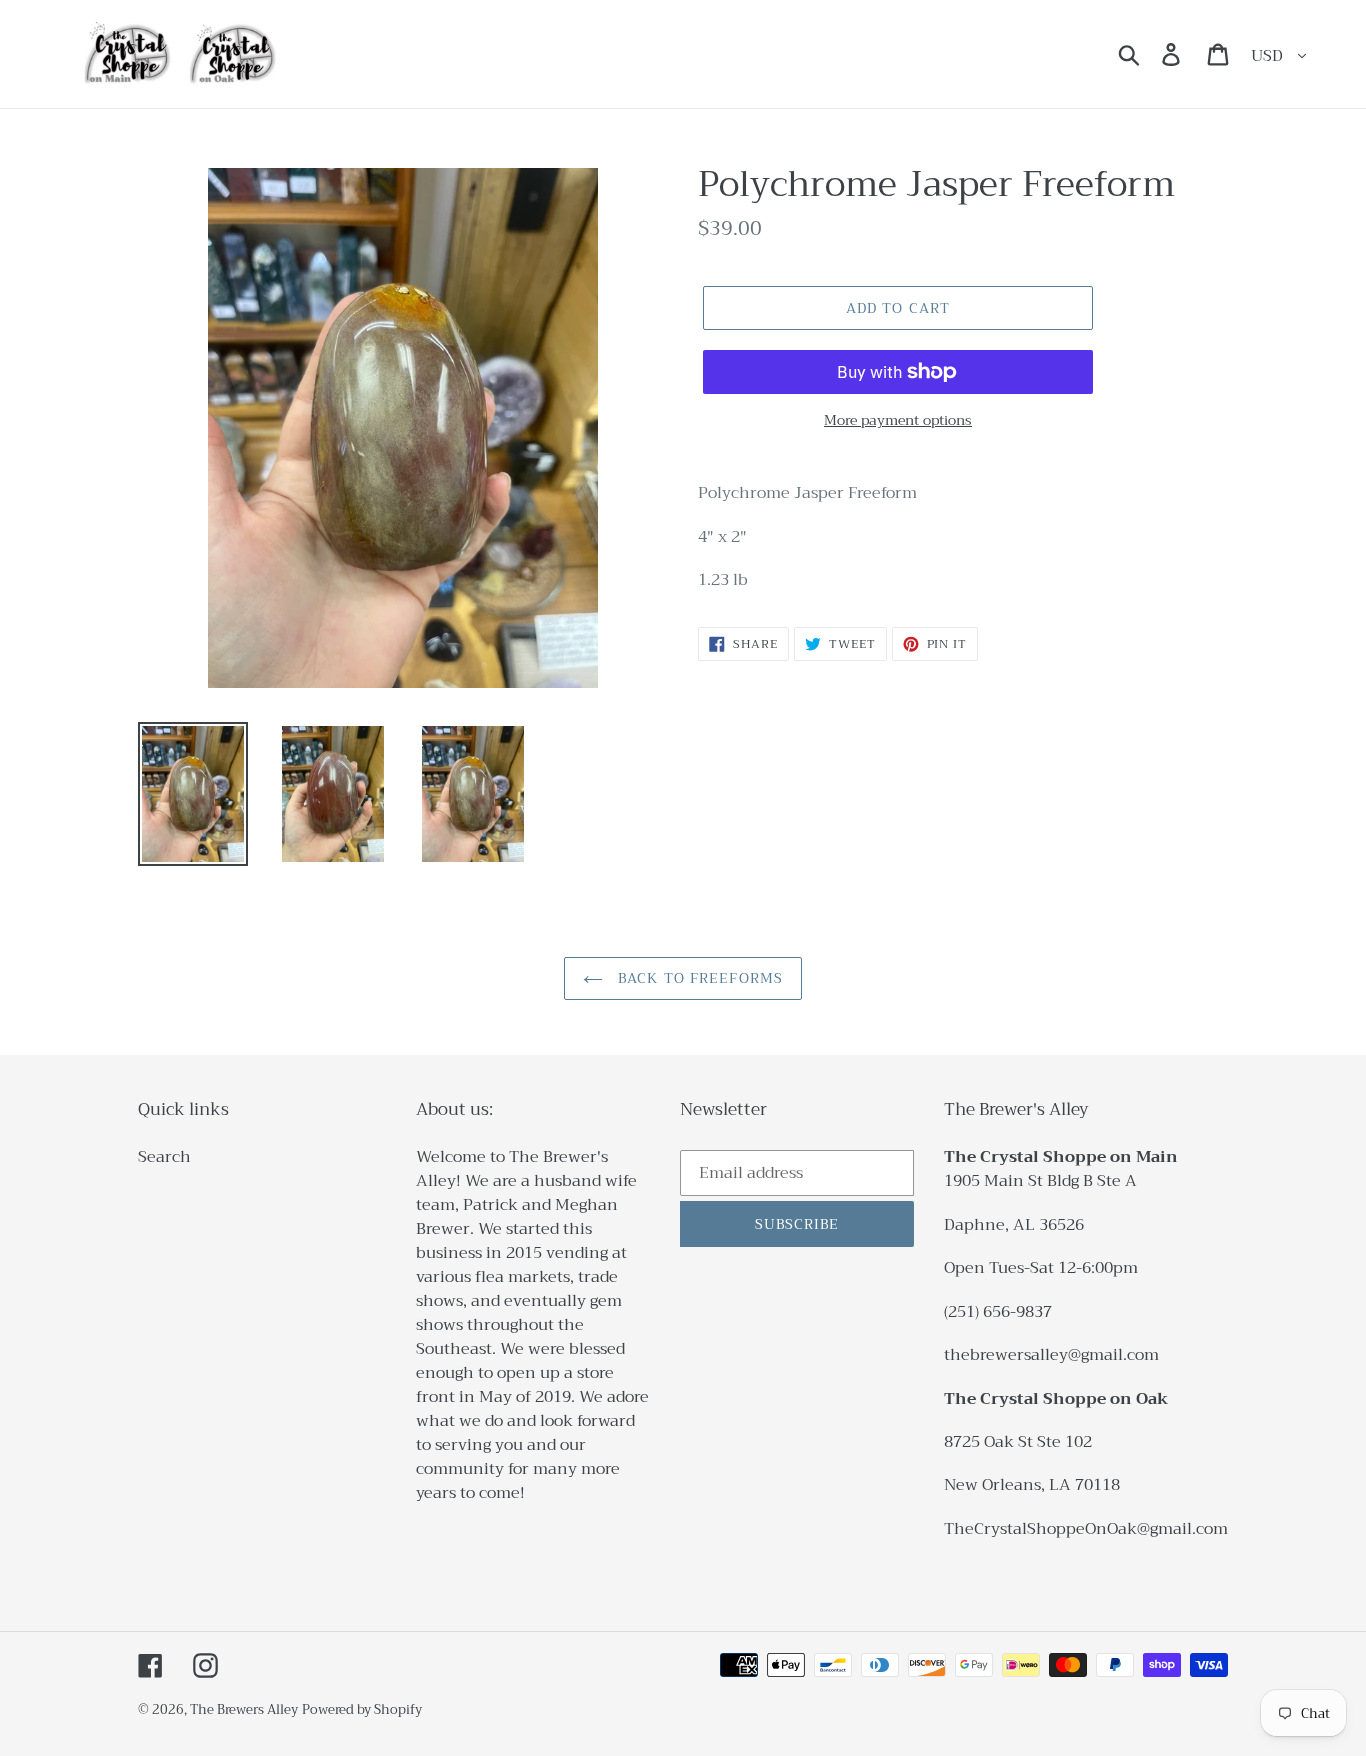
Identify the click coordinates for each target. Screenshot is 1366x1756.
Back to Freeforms (698, 978)
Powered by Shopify (362, 1709)
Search (164, 1157)
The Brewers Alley (244, 1709)
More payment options (898, 420)
